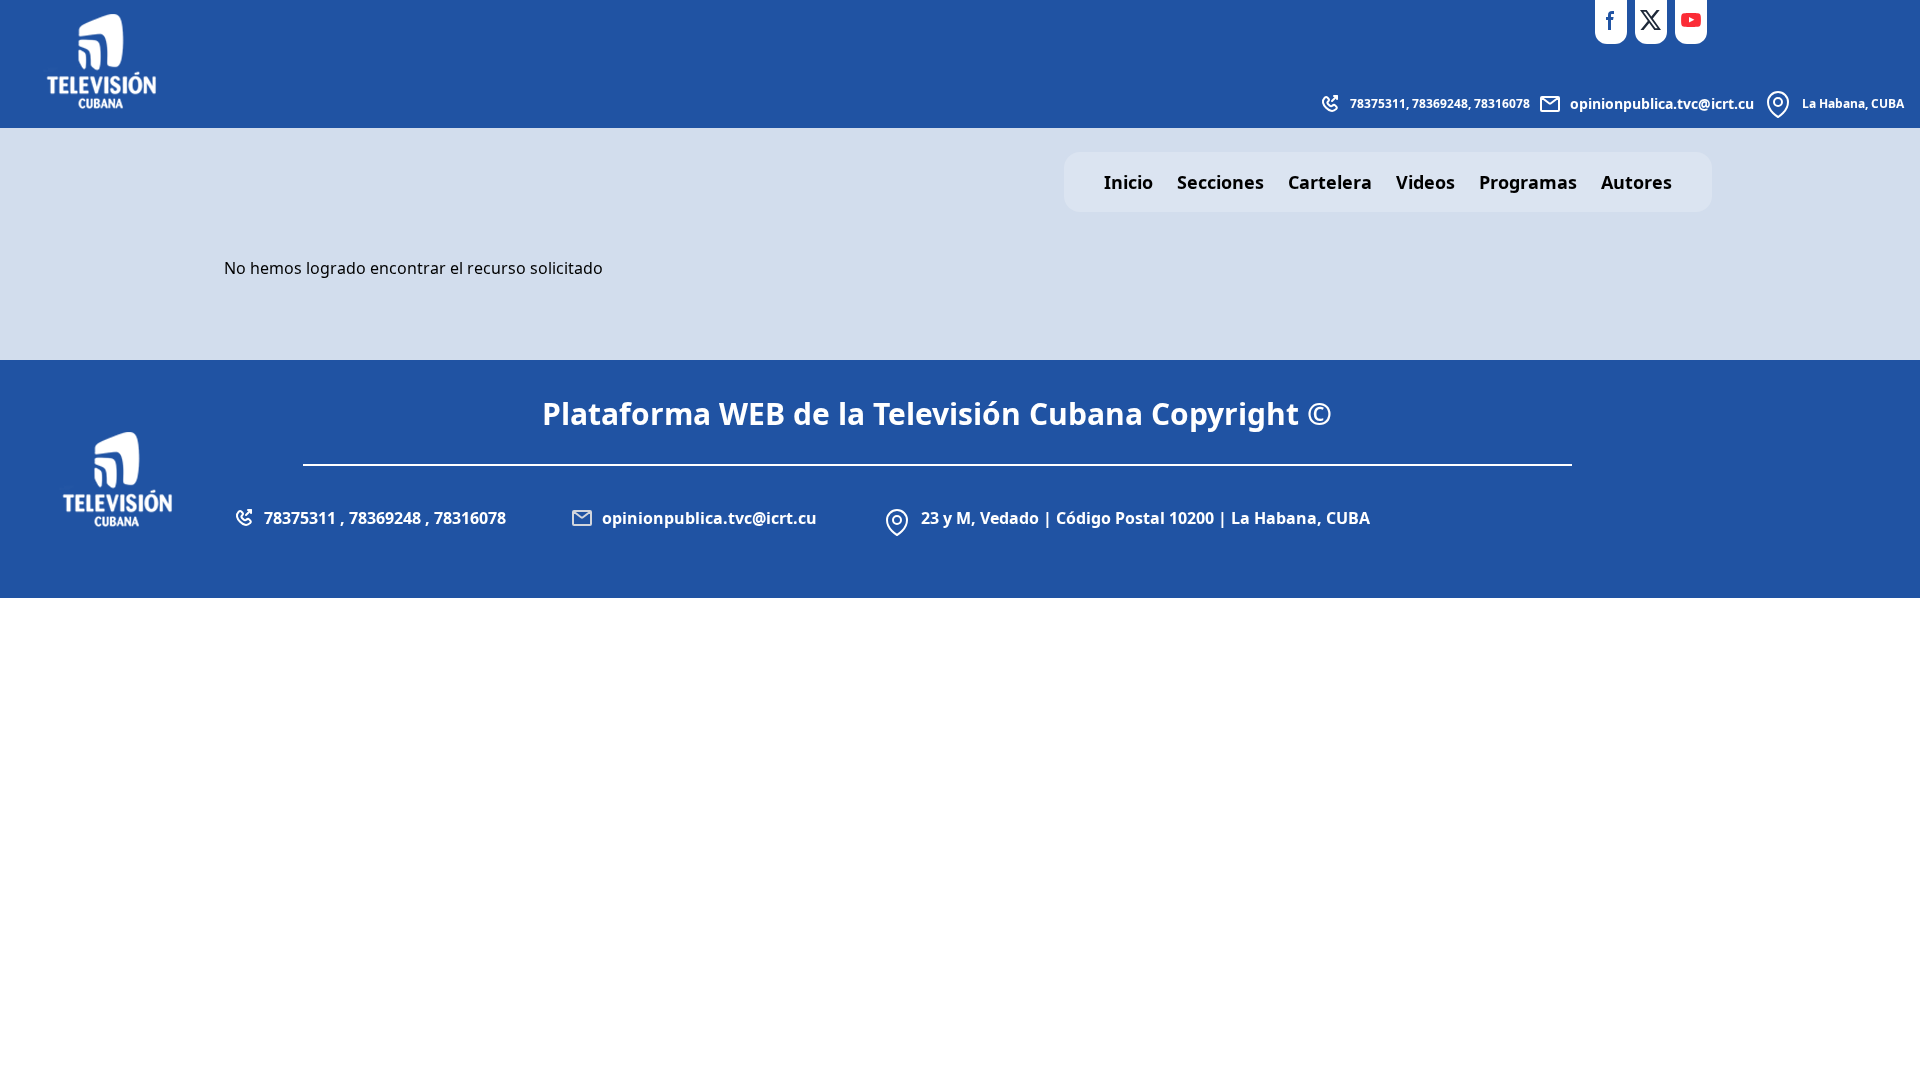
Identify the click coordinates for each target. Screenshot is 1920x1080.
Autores (1636, 182)
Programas (1528, 182)
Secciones (1220, 182)
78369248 (1440, 103)
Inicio (1128, 182)
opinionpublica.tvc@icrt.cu (1662, 103)
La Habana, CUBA (1853, 103)
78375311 (1378, 103)
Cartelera (1330, 182)
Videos (1425, 182)
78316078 (1502, 103)
